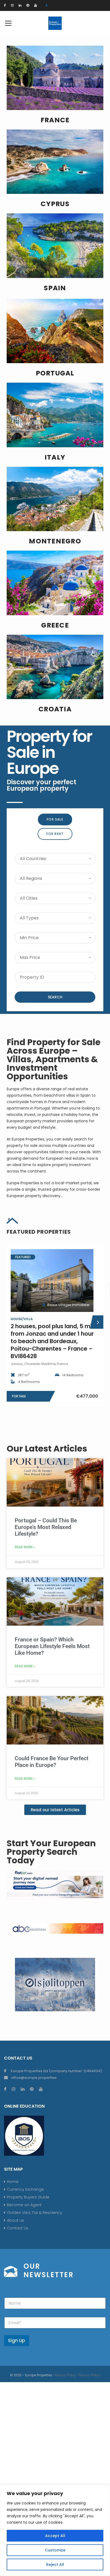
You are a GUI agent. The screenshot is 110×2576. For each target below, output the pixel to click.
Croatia (55, 709)
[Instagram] (12, 5)
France (55, 120)
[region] (55, 2530)
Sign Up (17, 2340)
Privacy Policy (65, 2375)
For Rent (55, 834)
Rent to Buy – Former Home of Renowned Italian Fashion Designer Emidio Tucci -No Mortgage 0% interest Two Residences (53, 1341)
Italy (55, 457)
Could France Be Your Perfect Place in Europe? (52, 1762)
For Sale (55, 819)
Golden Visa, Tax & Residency (35, 2213)
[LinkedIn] (20, 5)
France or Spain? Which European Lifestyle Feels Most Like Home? (52, 1646)
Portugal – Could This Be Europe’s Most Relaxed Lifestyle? (46, 1527)
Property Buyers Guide (28, 2197)
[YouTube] (36, 5)
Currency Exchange (25, 2189)
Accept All (55, 2536)
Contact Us (18, 2228)
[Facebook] (5, 5)
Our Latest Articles (47, 1448)
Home (13, 2182)
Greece (55, 625)
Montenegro (55, 541)
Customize (55, 2550)
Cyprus (55, 204)
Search (55, 997)
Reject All (55, 2565)
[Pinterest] (28, 5)
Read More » (25, 1547)
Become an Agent (24, 2205)
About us (15, 2220)
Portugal (55, 373)
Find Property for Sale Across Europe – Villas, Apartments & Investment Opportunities (54, 1059)
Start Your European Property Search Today (51, 1852)
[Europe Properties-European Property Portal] (55, 23)
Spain (55, 288)
